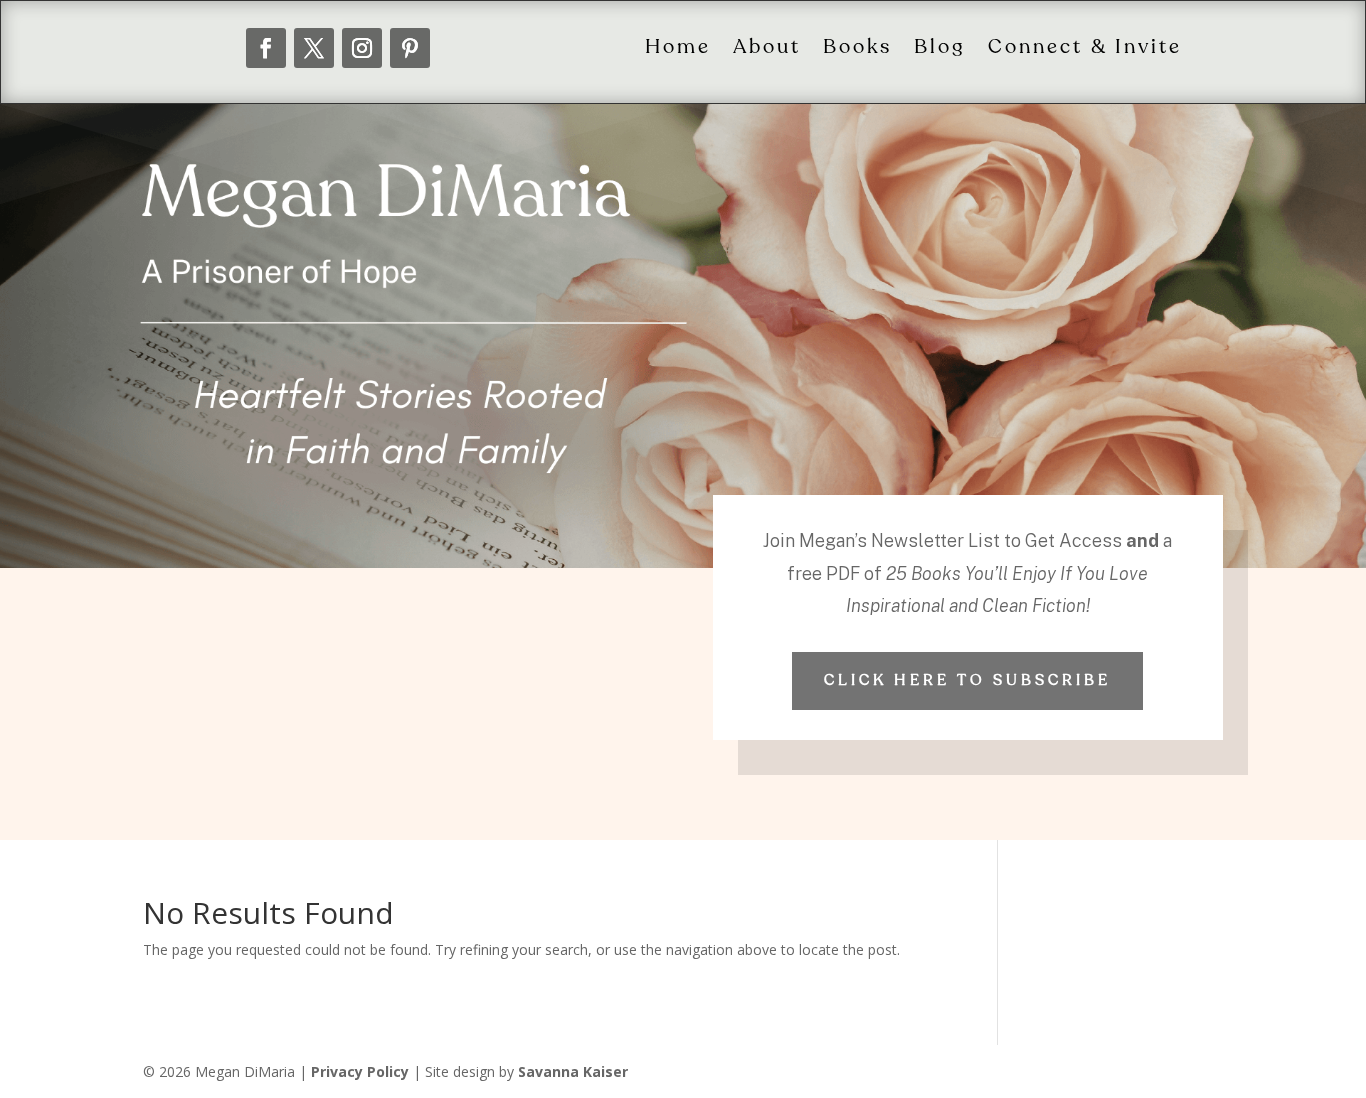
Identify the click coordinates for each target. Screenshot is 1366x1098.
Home (678, 48)
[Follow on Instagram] (362, 48)
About (767, 48)
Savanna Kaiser (573, 1071)
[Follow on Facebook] (266, 48)
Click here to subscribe (967, 680)
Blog (940, 48)
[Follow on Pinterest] (410, 48)
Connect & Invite (1085, 48)
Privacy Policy (360, 1071)
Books (857, 48)
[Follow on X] (314, 48)
